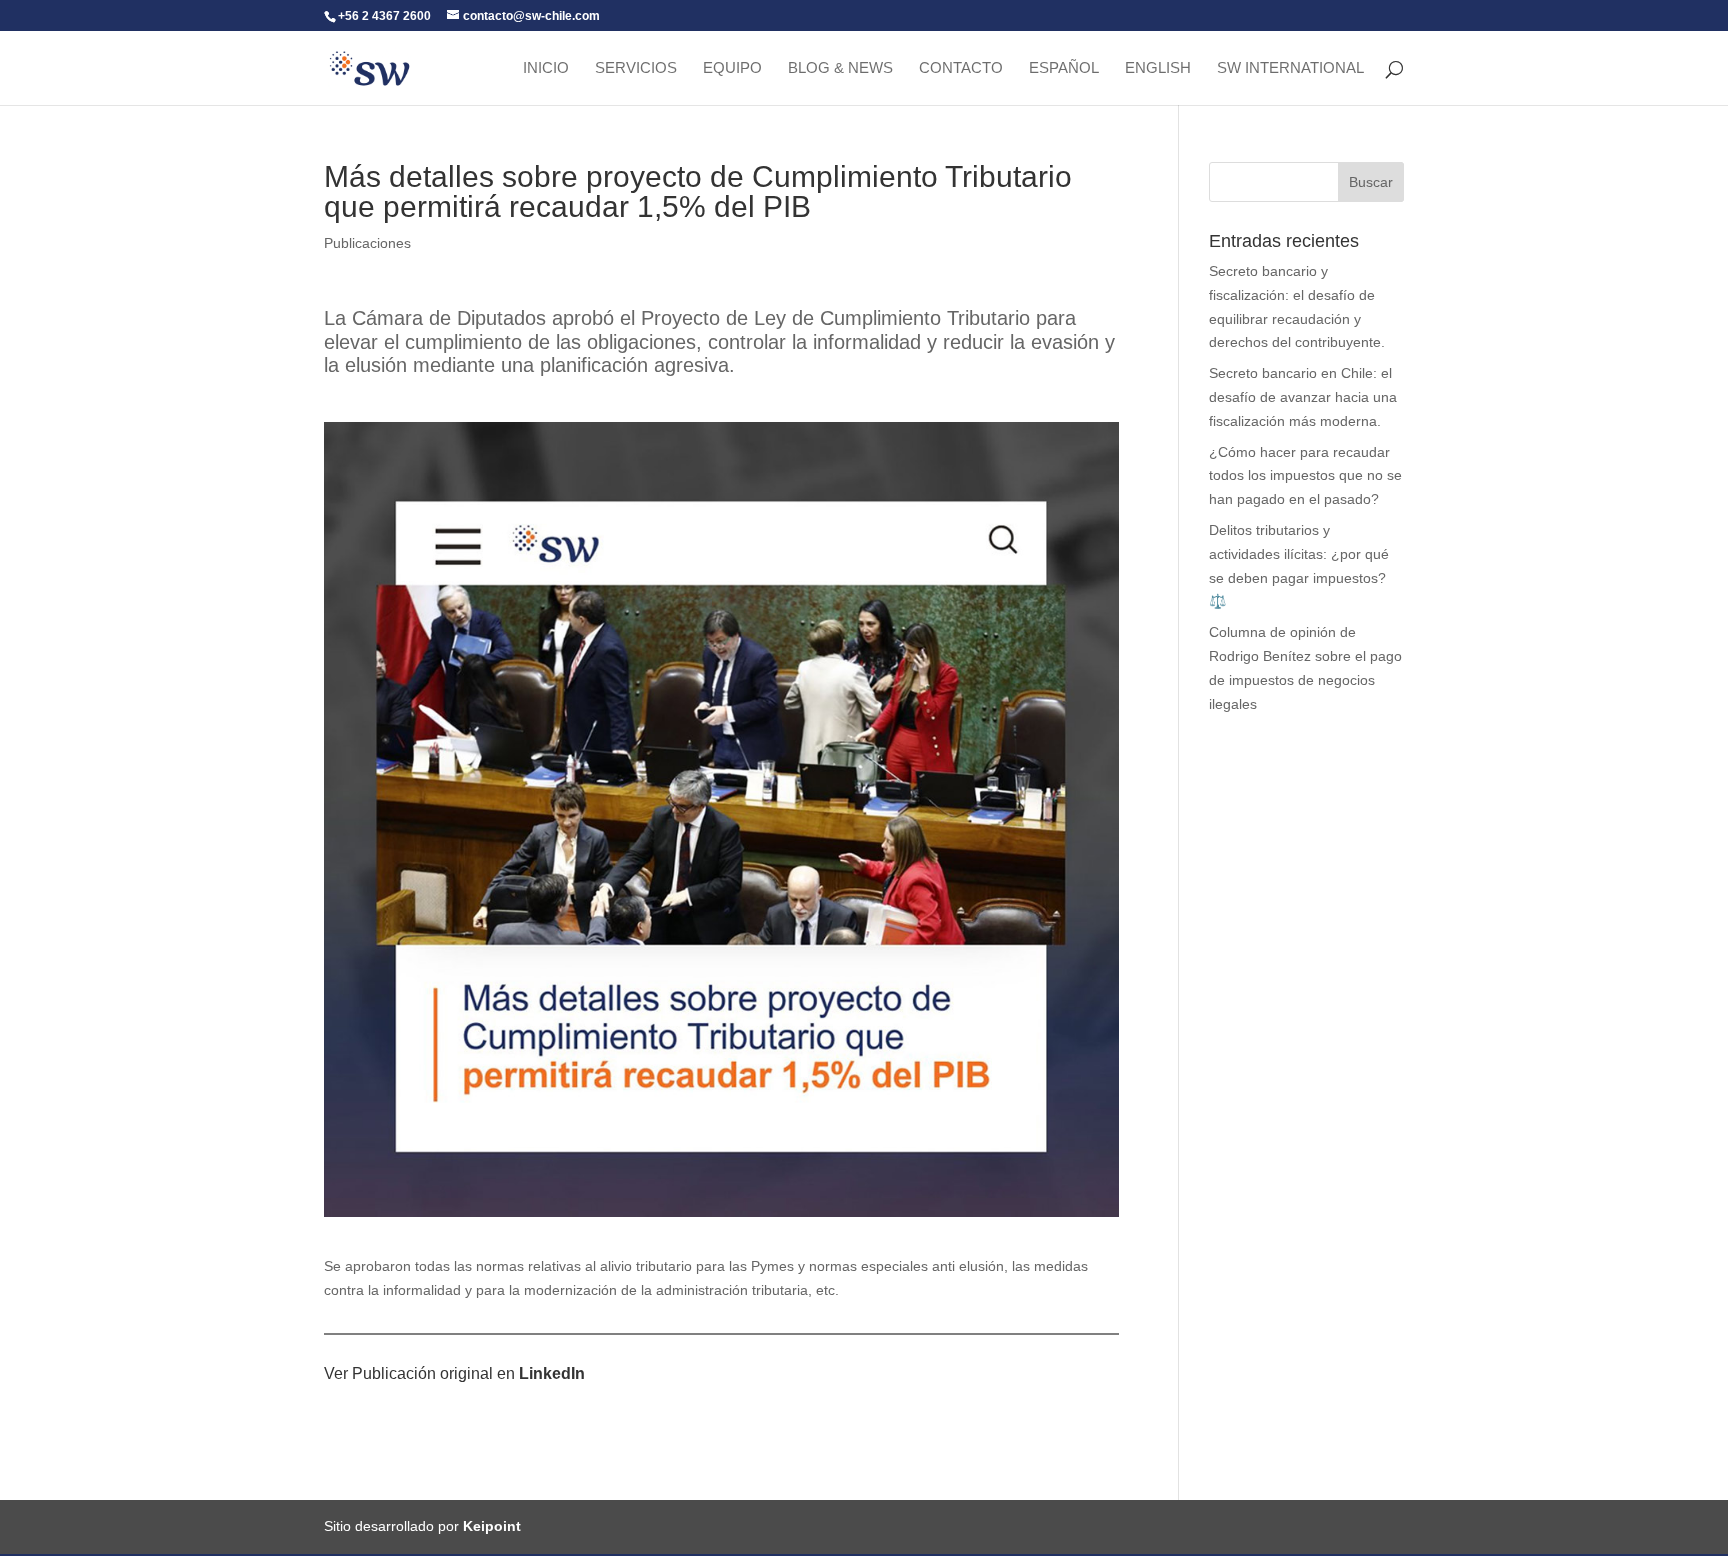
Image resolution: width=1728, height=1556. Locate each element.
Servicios (636, 68)
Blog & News (840, 68)
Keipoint (492, 1526)
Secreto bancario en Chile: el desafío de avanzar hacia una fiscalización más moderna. (1303, 397)
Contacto (961, 68)
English (1158, 68)
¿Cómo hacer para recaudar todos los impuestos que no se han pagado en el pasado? (1305, 476)
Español (1064, 68)
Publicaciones (367, 243)
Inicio (546, 68)
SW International (1290, 68)
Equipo (732, 68)
